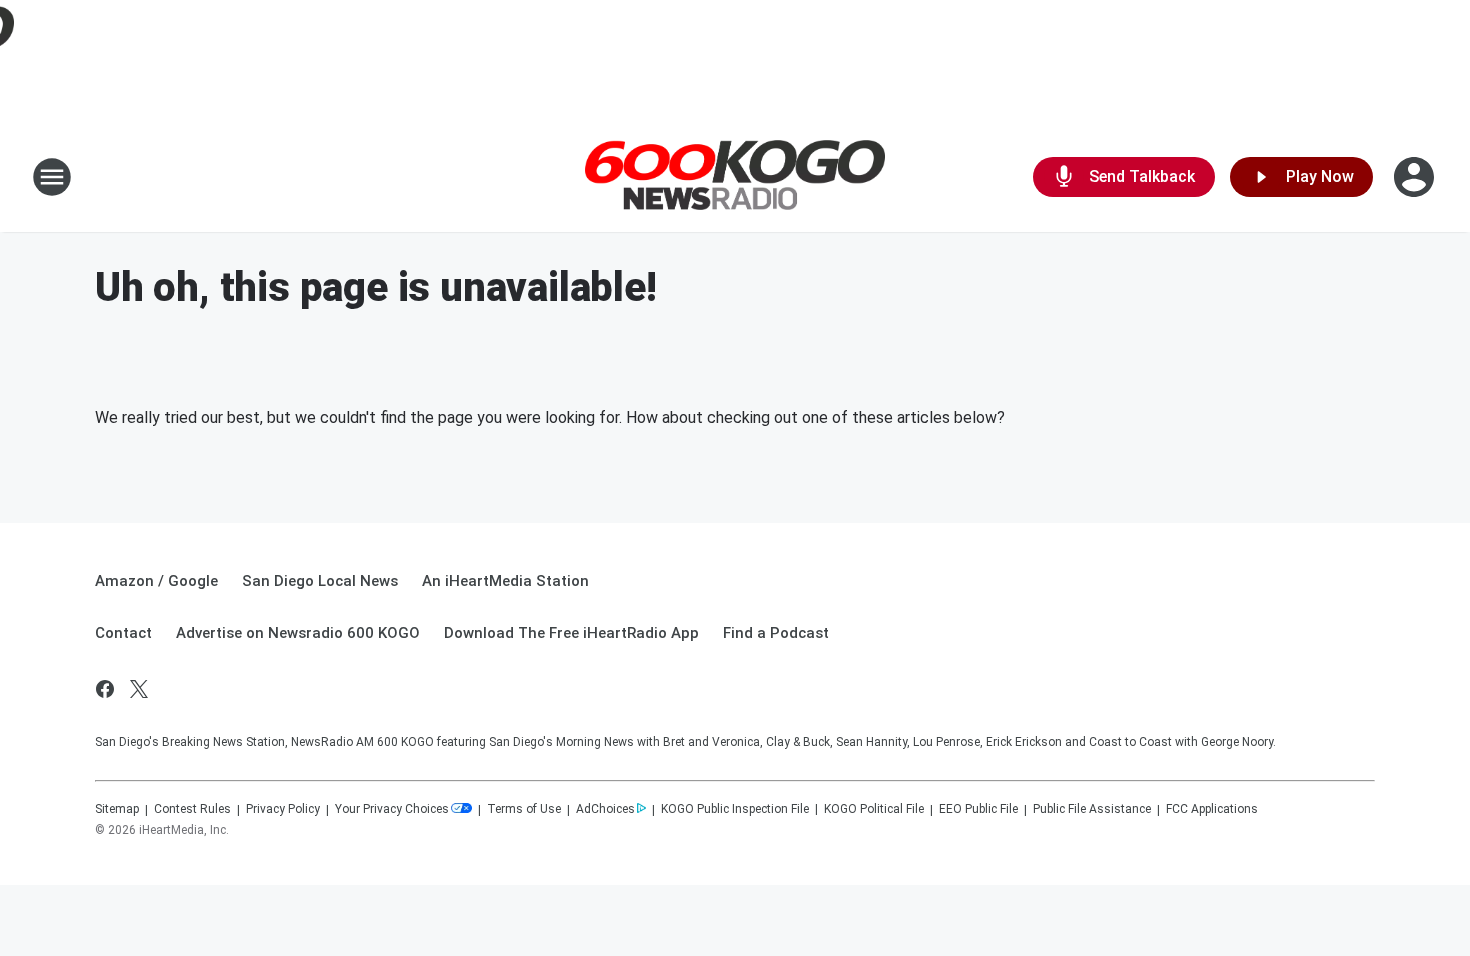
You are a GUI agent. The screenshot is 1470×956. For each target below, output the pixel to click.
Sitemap (117, 809)
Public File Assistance (1092, 809)
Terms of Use (524, 809)
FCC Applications (1212, 809)
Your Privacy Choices (392, 809)
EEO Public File (978, 809)
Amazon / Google (156, 581)
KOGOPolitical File (874, 809)
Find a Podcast (776, 633)
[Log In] (1416, 177)
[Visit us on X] (139, 689)
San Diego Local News (320, 581)
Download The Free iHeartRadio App (571, 633)
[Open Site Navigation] (52, 177)
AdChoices (605, 809)
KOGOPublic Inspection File (735, 809)
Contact (123, 633)
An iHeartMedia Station (505, 581)
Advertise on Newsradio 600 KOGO (298, 633)
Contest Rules (192, 809)
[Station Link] (735, 177)
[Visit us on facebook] (105, 689)
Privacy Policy (283, 809)
